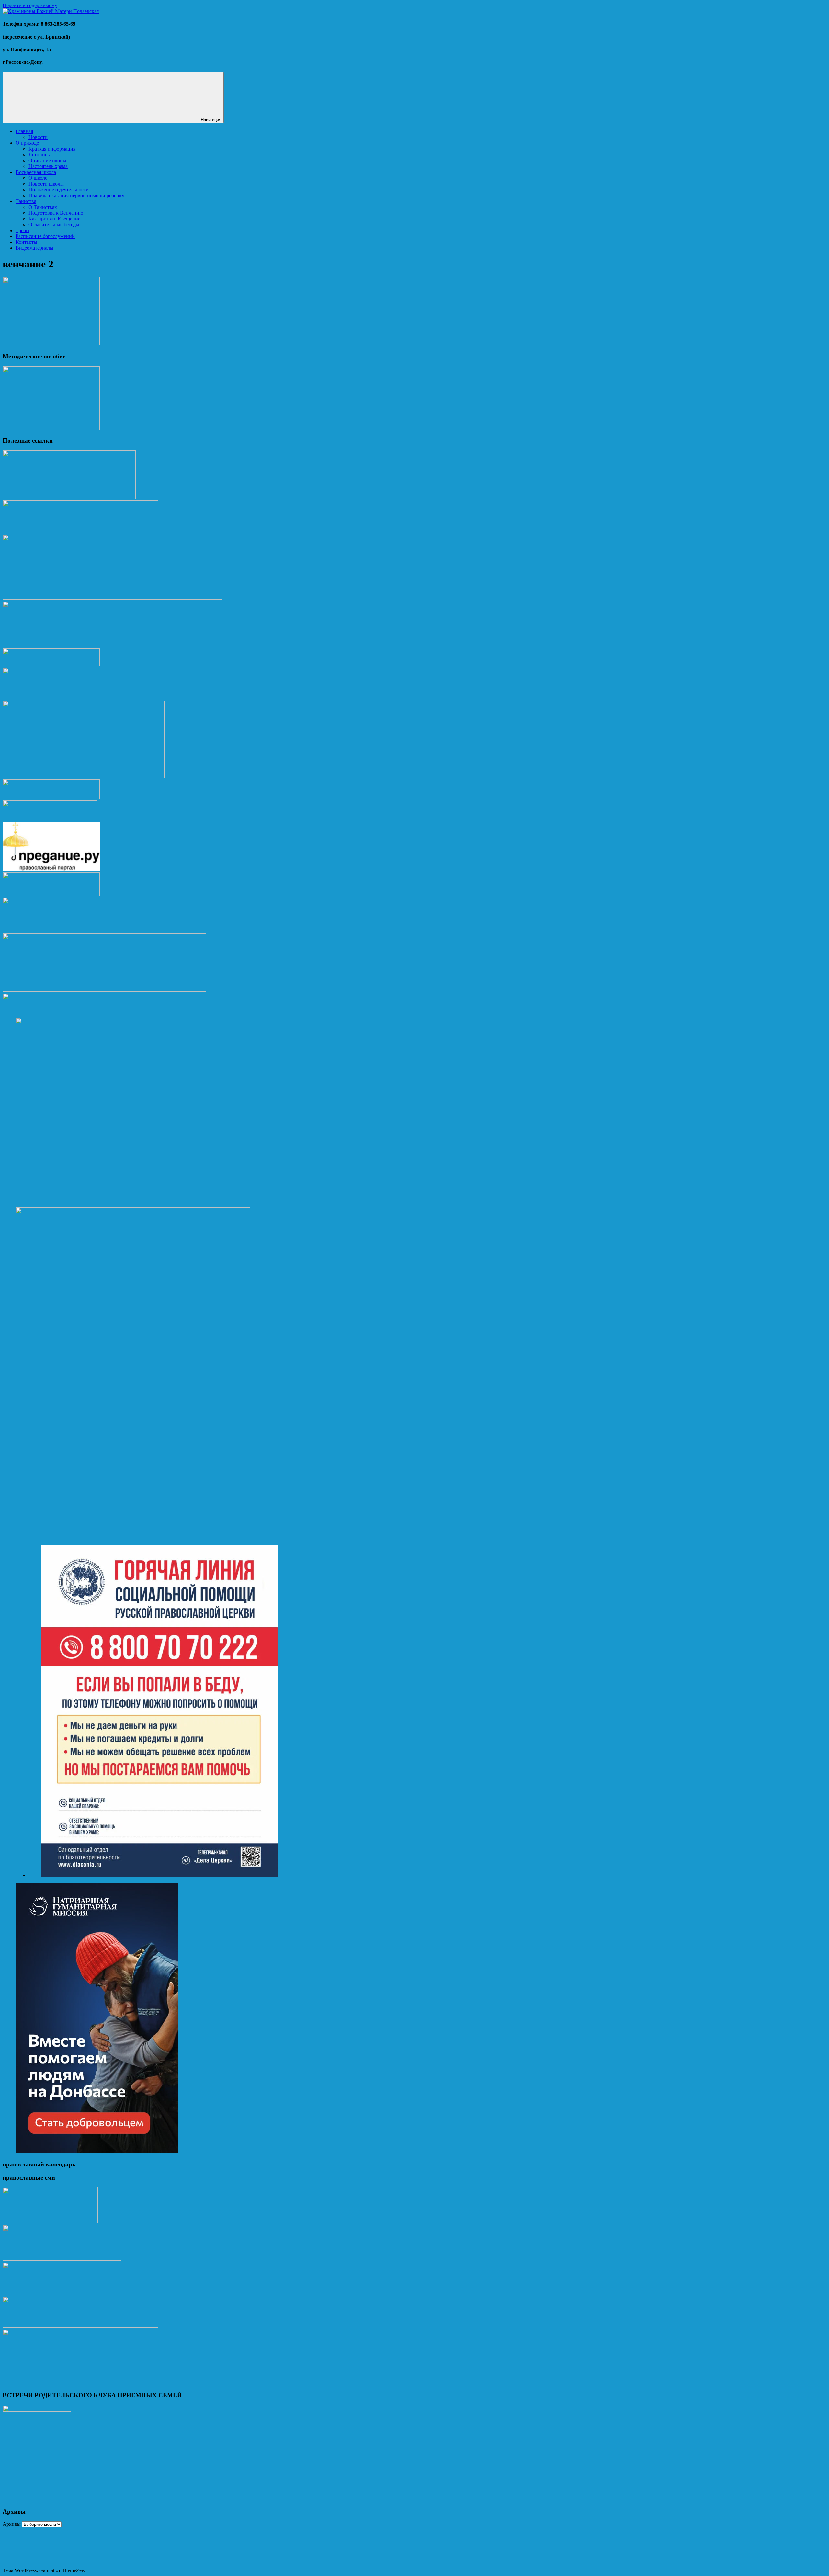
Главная (24, 131)
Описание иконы (47, 160)
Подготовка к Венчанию (56, 213)
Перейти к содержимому (30, 5)
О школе (38, 178)
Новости (38, 137)
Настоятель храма (48, 166)
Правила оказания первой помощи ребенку (76, 195)
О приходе (27, 143)
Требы (23, 230)
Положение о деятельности (59, 190)
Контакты (26, 242)
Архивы (12, 2524)
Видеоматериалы (34, 248)
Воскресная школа (36, 172)
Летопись (39, 155)
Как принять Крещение (54, 219)
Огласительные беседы (54, 225)
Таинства (26, 201)
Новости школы (46, 184)
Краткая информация (52, 149)
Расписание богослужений (45, 236)
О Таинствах (43, 207)
